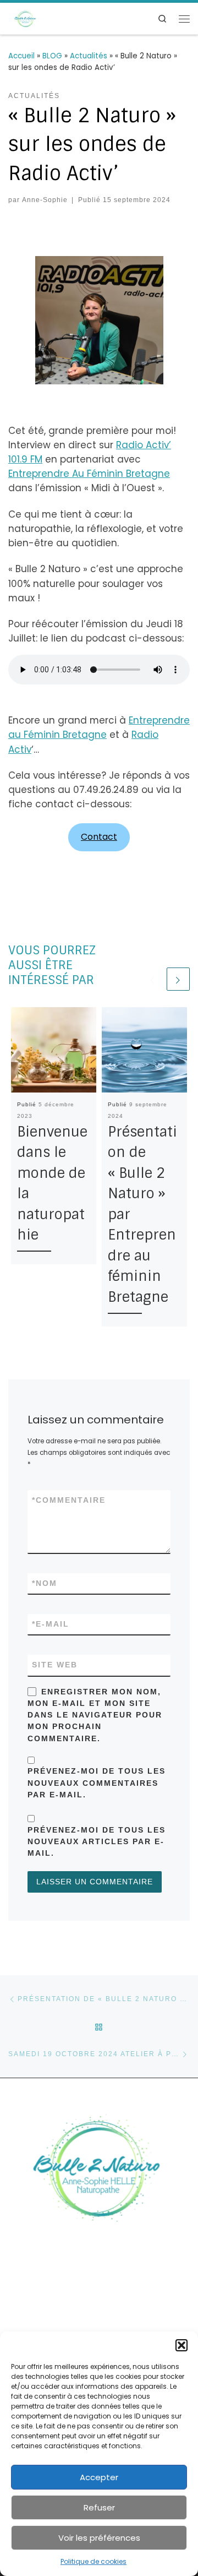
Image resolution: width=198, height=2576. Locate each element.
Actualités (89, 56)
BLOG (52, 56)
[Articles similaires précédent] (153, 979)
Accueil (21, 56)
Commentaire (69, 1500)
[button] (182, 2345)
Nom (45, 1583)
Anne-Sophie (45, 200)
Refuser (99, 2507)
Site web (55, 1665)
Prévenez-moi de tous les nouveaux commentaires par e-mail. (97, 1782)
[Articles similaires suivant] (178, 979)
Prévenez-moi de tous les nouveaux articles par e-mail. (97, 1841)
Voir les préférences (99, 2538)
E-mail (51, 1624)
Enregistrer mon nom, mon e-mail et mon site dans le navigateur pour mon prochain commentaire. (95, 1715)
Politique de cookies (94, 2561)
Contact (99, 837)
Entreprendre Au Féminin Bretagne (89, 474)
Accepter (99, 2477)
